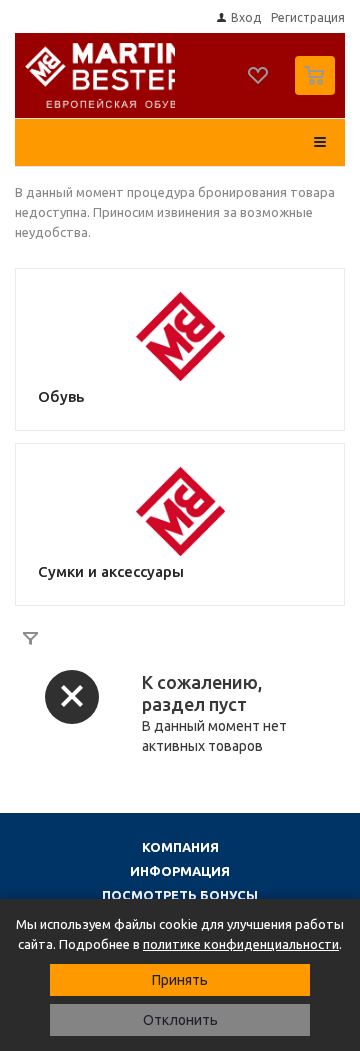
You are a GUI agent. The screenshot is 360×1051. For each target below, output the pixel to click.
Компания (180, 847)
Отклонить (180, 1020)
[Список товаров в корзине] (317, 90)
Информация (180, 871)
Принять (180, 980)
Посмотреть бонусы (180, 895)
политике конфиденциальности (241, 944)
